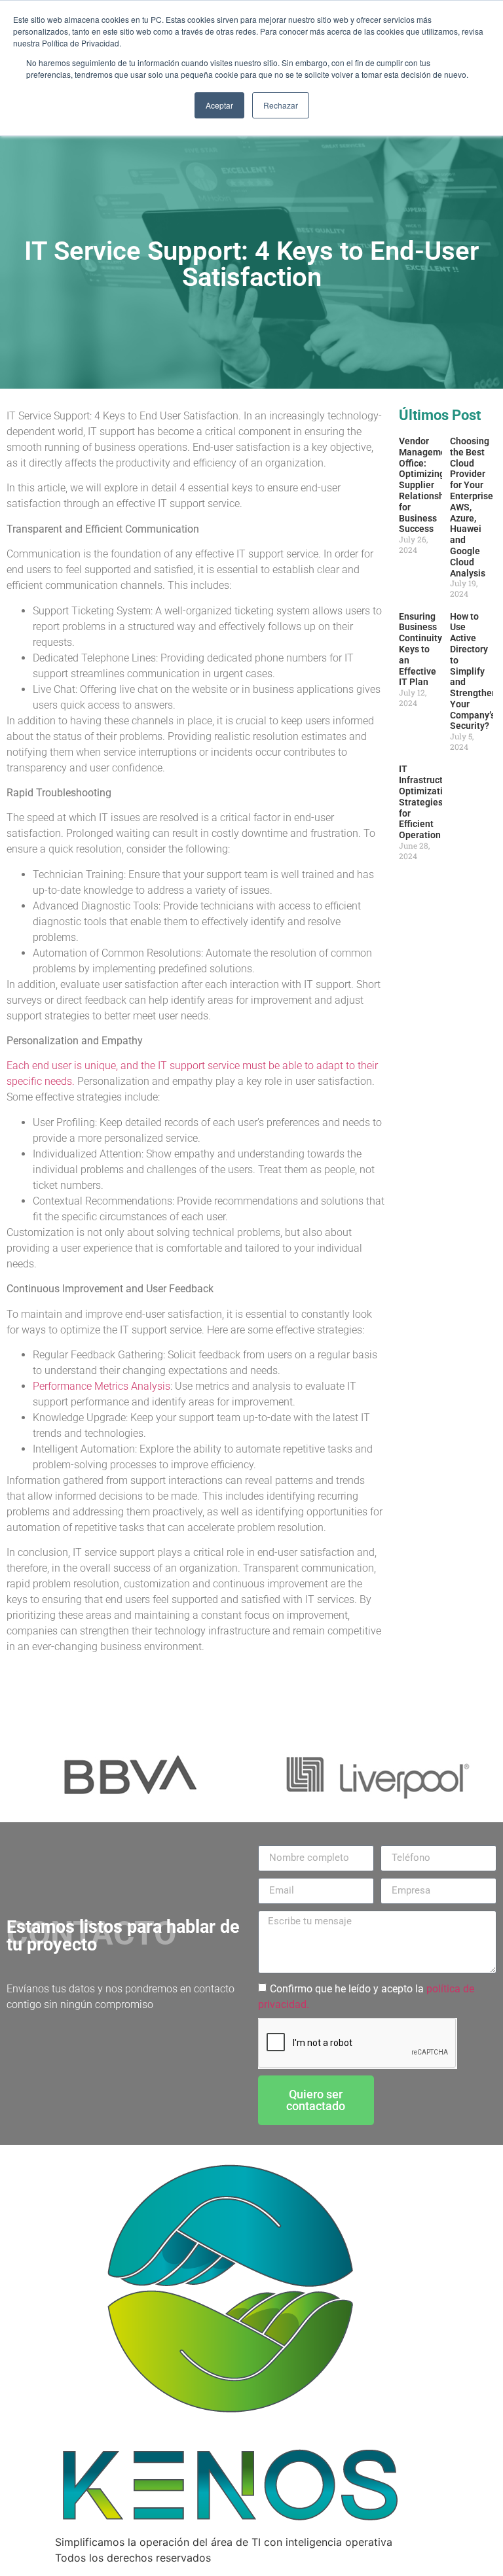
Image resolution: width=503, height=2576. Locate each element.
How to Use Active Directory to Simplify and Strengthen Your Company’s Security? (474, 671)
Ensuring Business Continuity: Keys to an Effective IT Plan (422, 649)
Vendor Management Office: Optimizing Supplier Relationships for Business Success (428, 485)
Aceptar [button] (219, 105)
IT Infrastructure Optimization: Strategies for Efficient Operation (428, 802)
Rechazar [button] (281, 105)
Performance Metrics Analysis (102, 1386)
